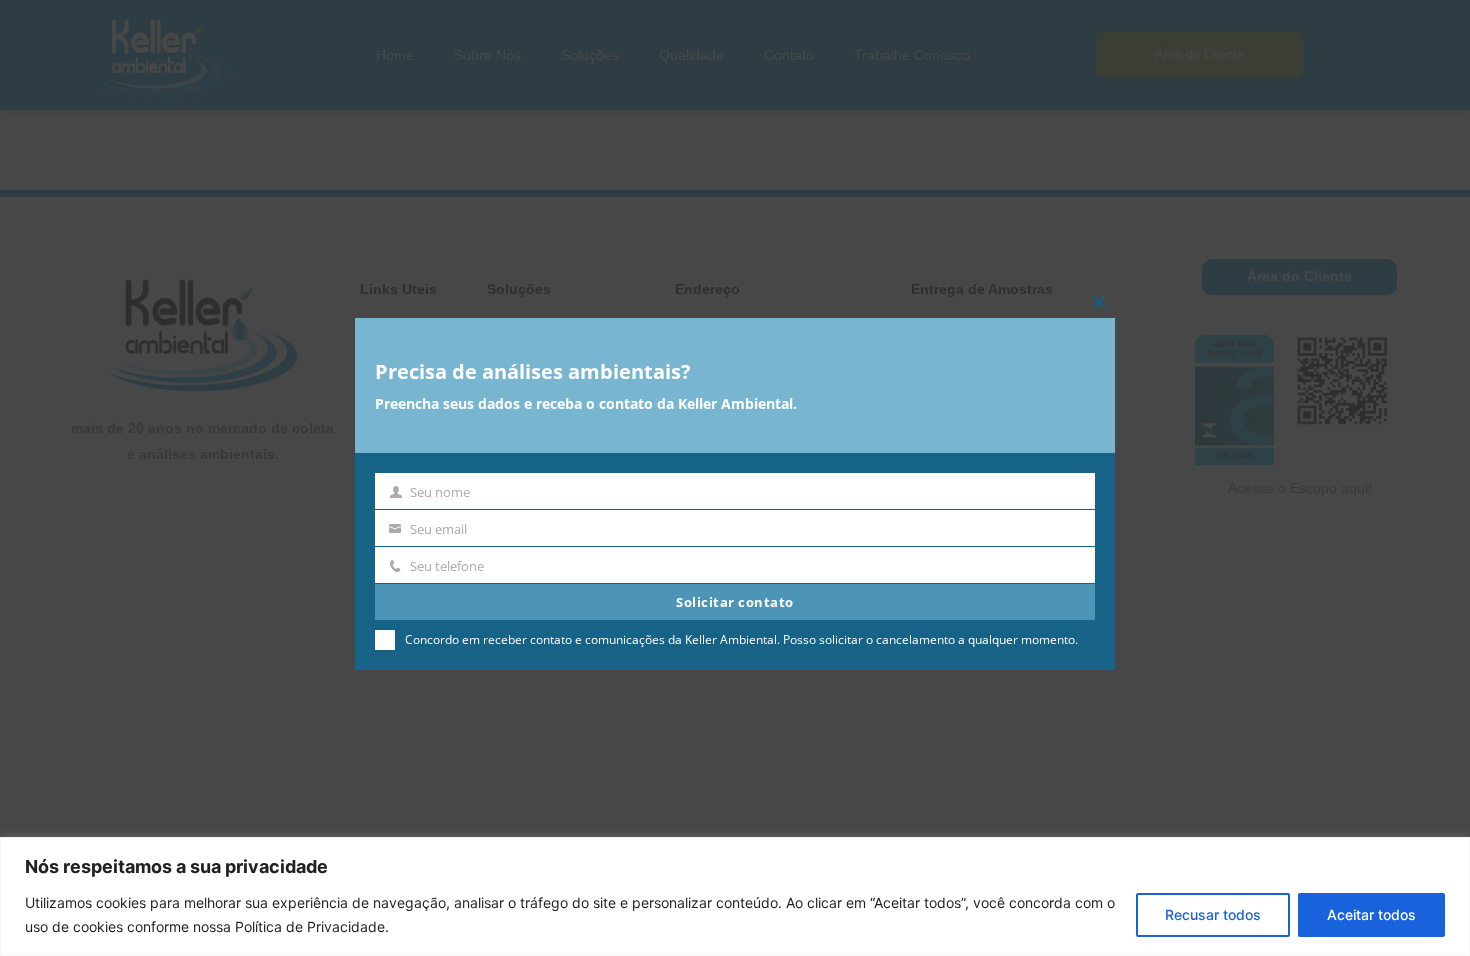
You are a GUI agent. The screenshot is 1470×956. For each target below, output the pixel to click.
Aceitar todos (1371, 914)
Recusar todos (1213, 914)
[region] (735, 896)
